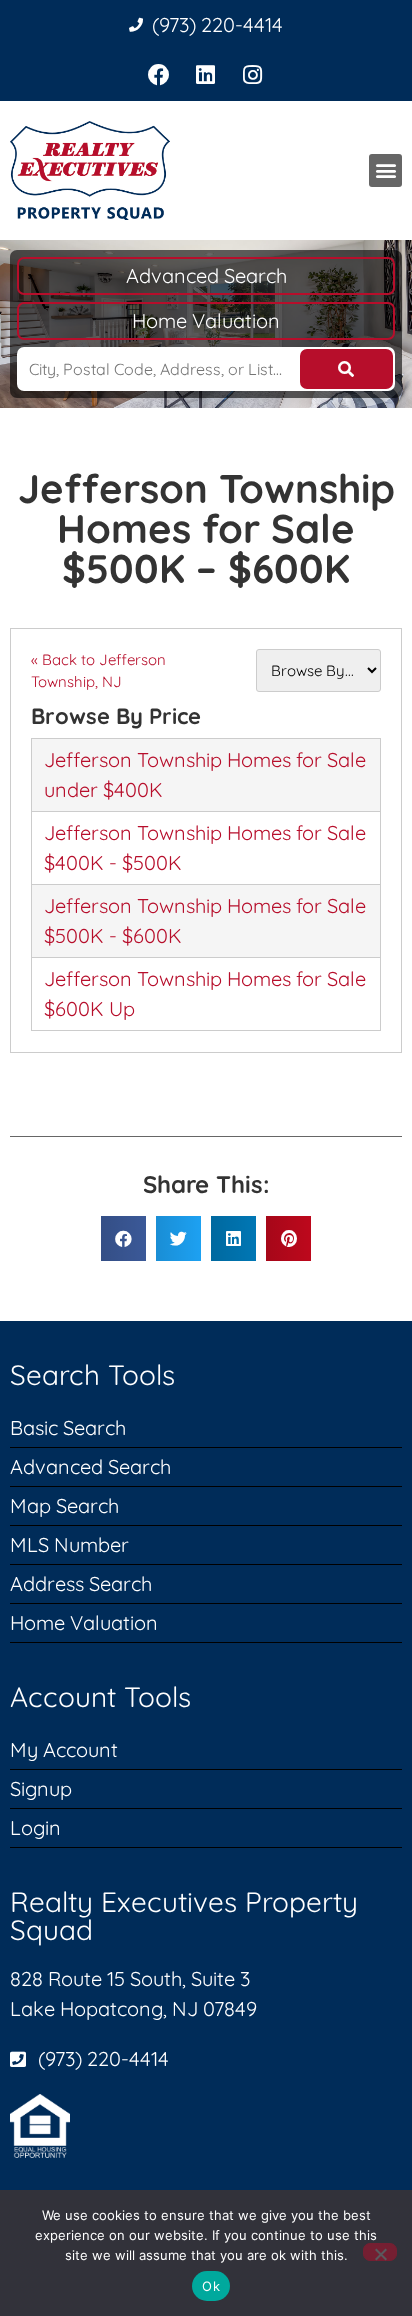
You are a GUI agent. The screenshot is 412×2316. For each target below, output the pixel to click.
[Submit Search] (347, 369)
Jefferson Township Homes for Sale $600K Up (205, 993)
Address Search (81, 1583)
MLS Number (69, 1544)
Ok (211, 2286)
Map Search (64, 1505)
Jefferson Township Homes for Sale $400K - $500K (205, 847)
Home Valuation (206, 320)
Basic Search (68, 1427)
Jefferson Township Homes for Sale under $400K (205, 774)
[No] (380, 2252)
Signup (41, 1788)
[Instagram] (252, 75)
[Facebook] (159, 75)
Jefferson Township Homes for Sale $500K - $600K (205, 920)
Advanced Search (206, 275)
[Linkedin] (206, 75)
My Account (64, 1749)
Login (35, 1827)
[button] (385, 170)
